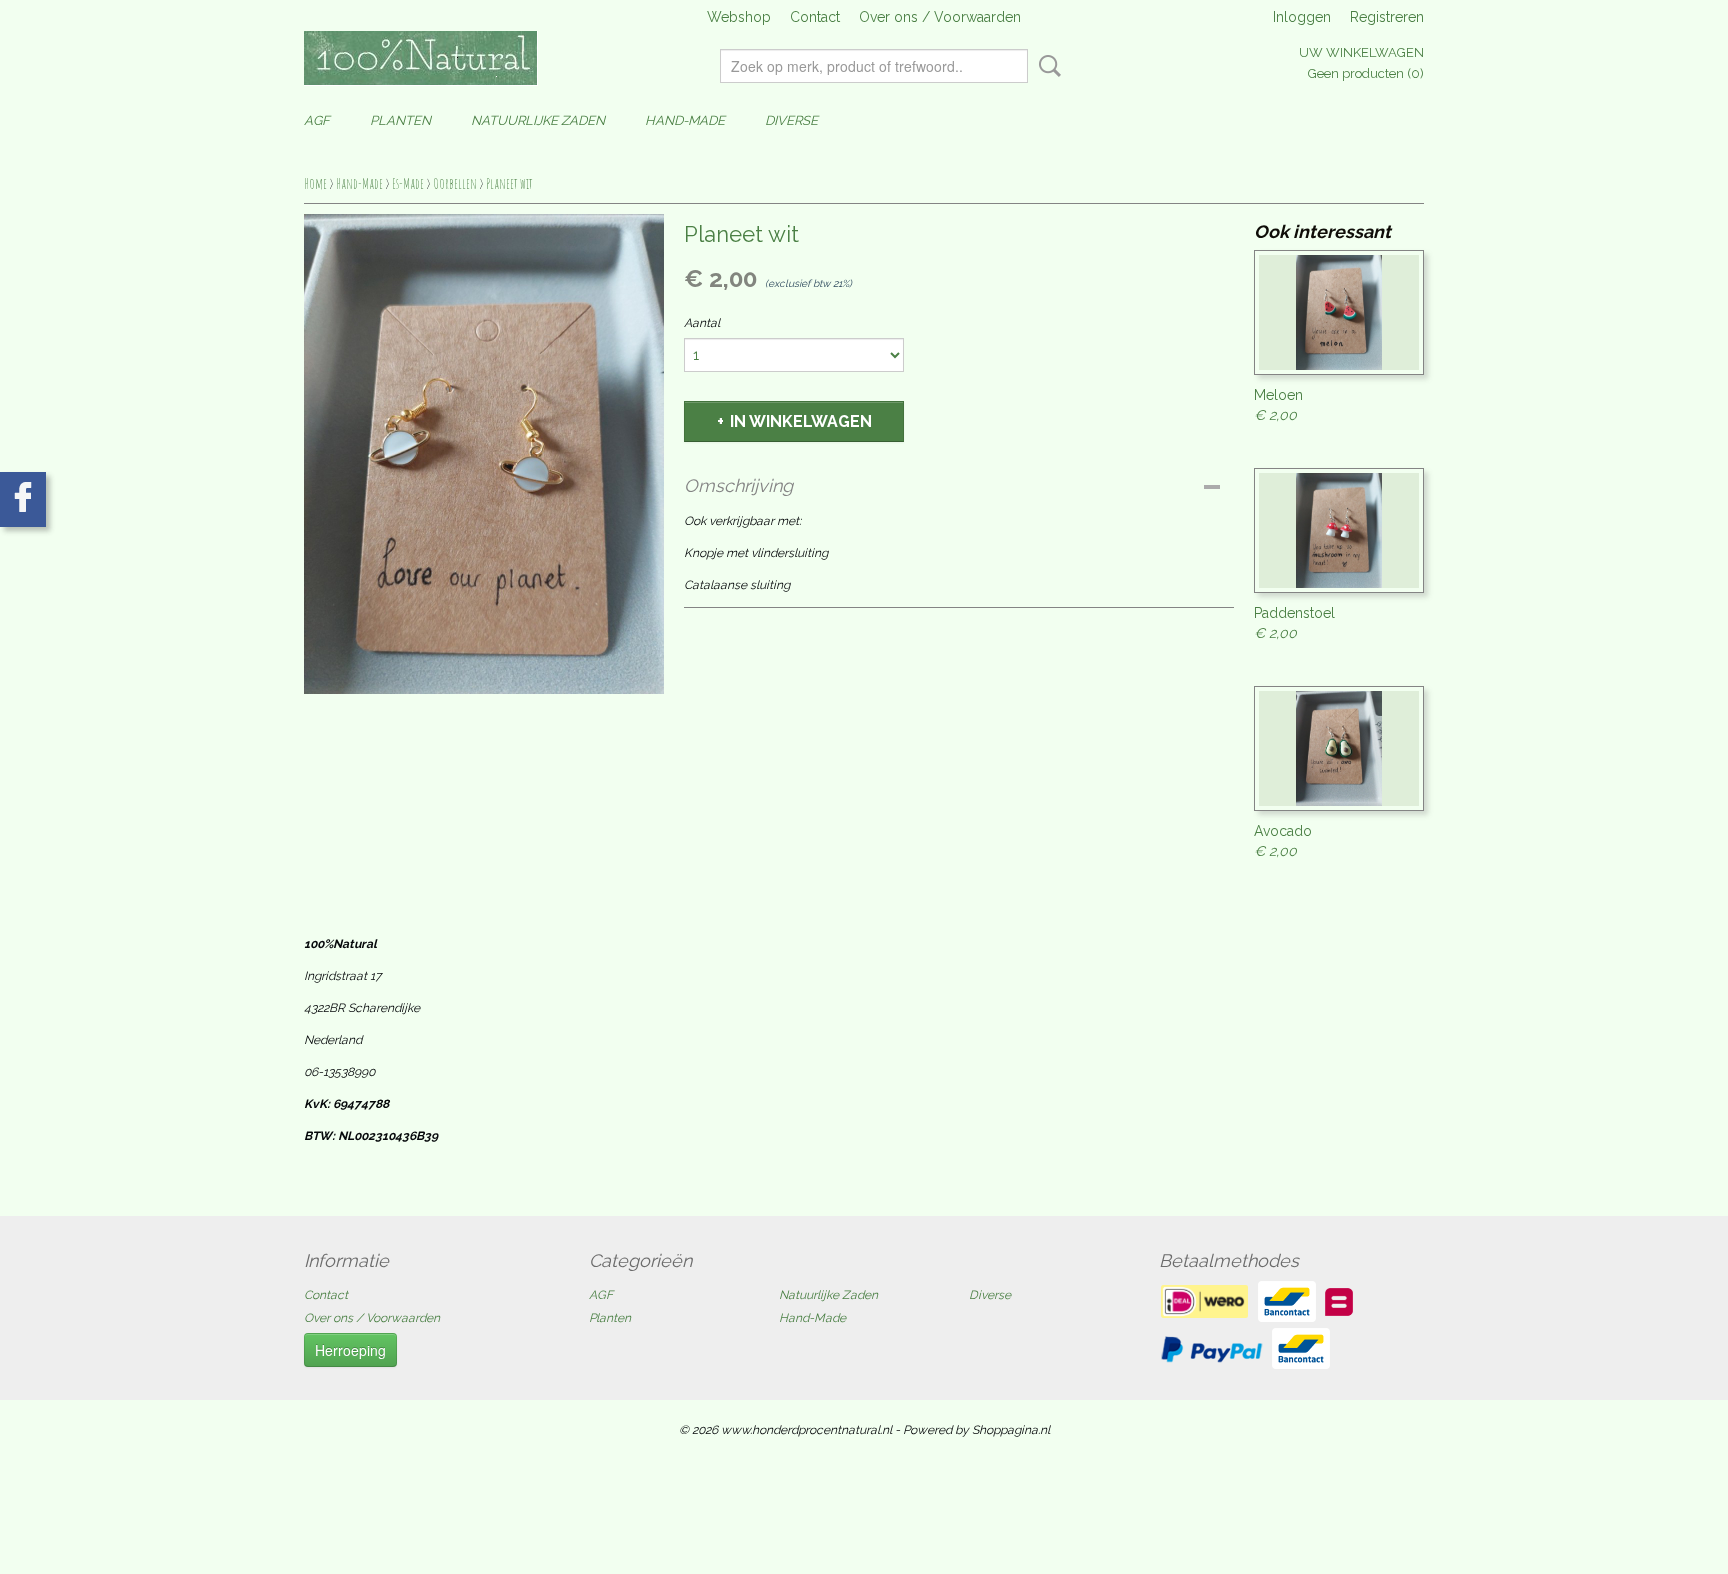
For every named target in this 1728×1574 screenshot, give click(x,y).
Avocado (1283, 831)
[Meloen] (1339, 312)
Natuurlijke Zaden (538, 120)
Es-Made (408, 183)
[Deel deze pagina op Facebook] (23, 499)
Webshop (739, 17)
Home (315, 183)
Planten (400, 120)
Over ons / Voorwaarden (940, 17)
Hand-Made (685, 120)
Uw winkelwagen (1361, 52)
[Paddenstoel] (1339, 530)
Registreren (1387, 17)
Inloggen (1302, 17)
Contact (815, 17)
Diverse (791, 120)
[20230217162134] (484, 454)
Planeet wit (509, 183)
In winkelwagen (801, 421)
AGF (317, 120)
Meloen (1278, 395)
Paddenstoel (1294, 613)
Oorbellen (455, 183)
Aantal (702, 323)
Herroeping (350, 1350)
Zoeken (1046, 66)
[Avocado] (1339, 748)
